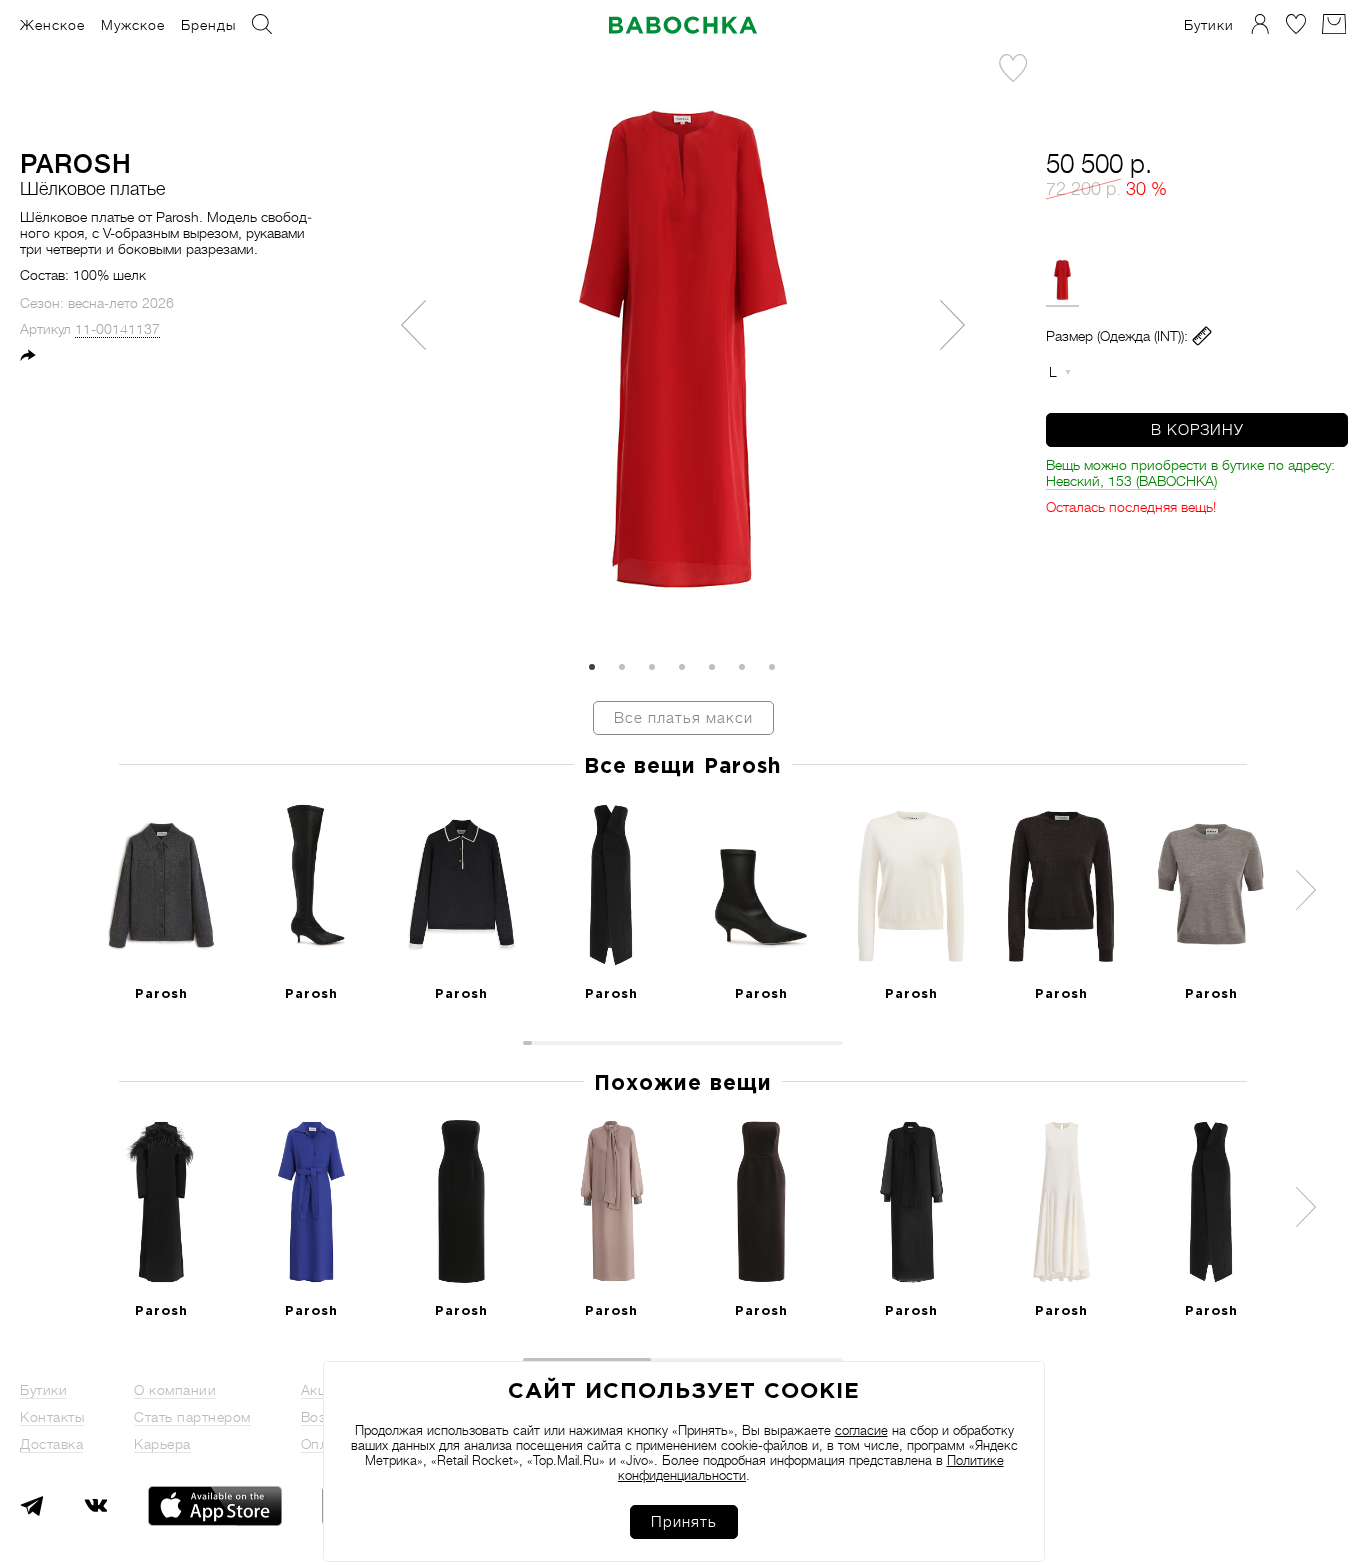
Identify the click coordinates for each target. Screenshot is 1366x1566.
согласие (861, 1430)
